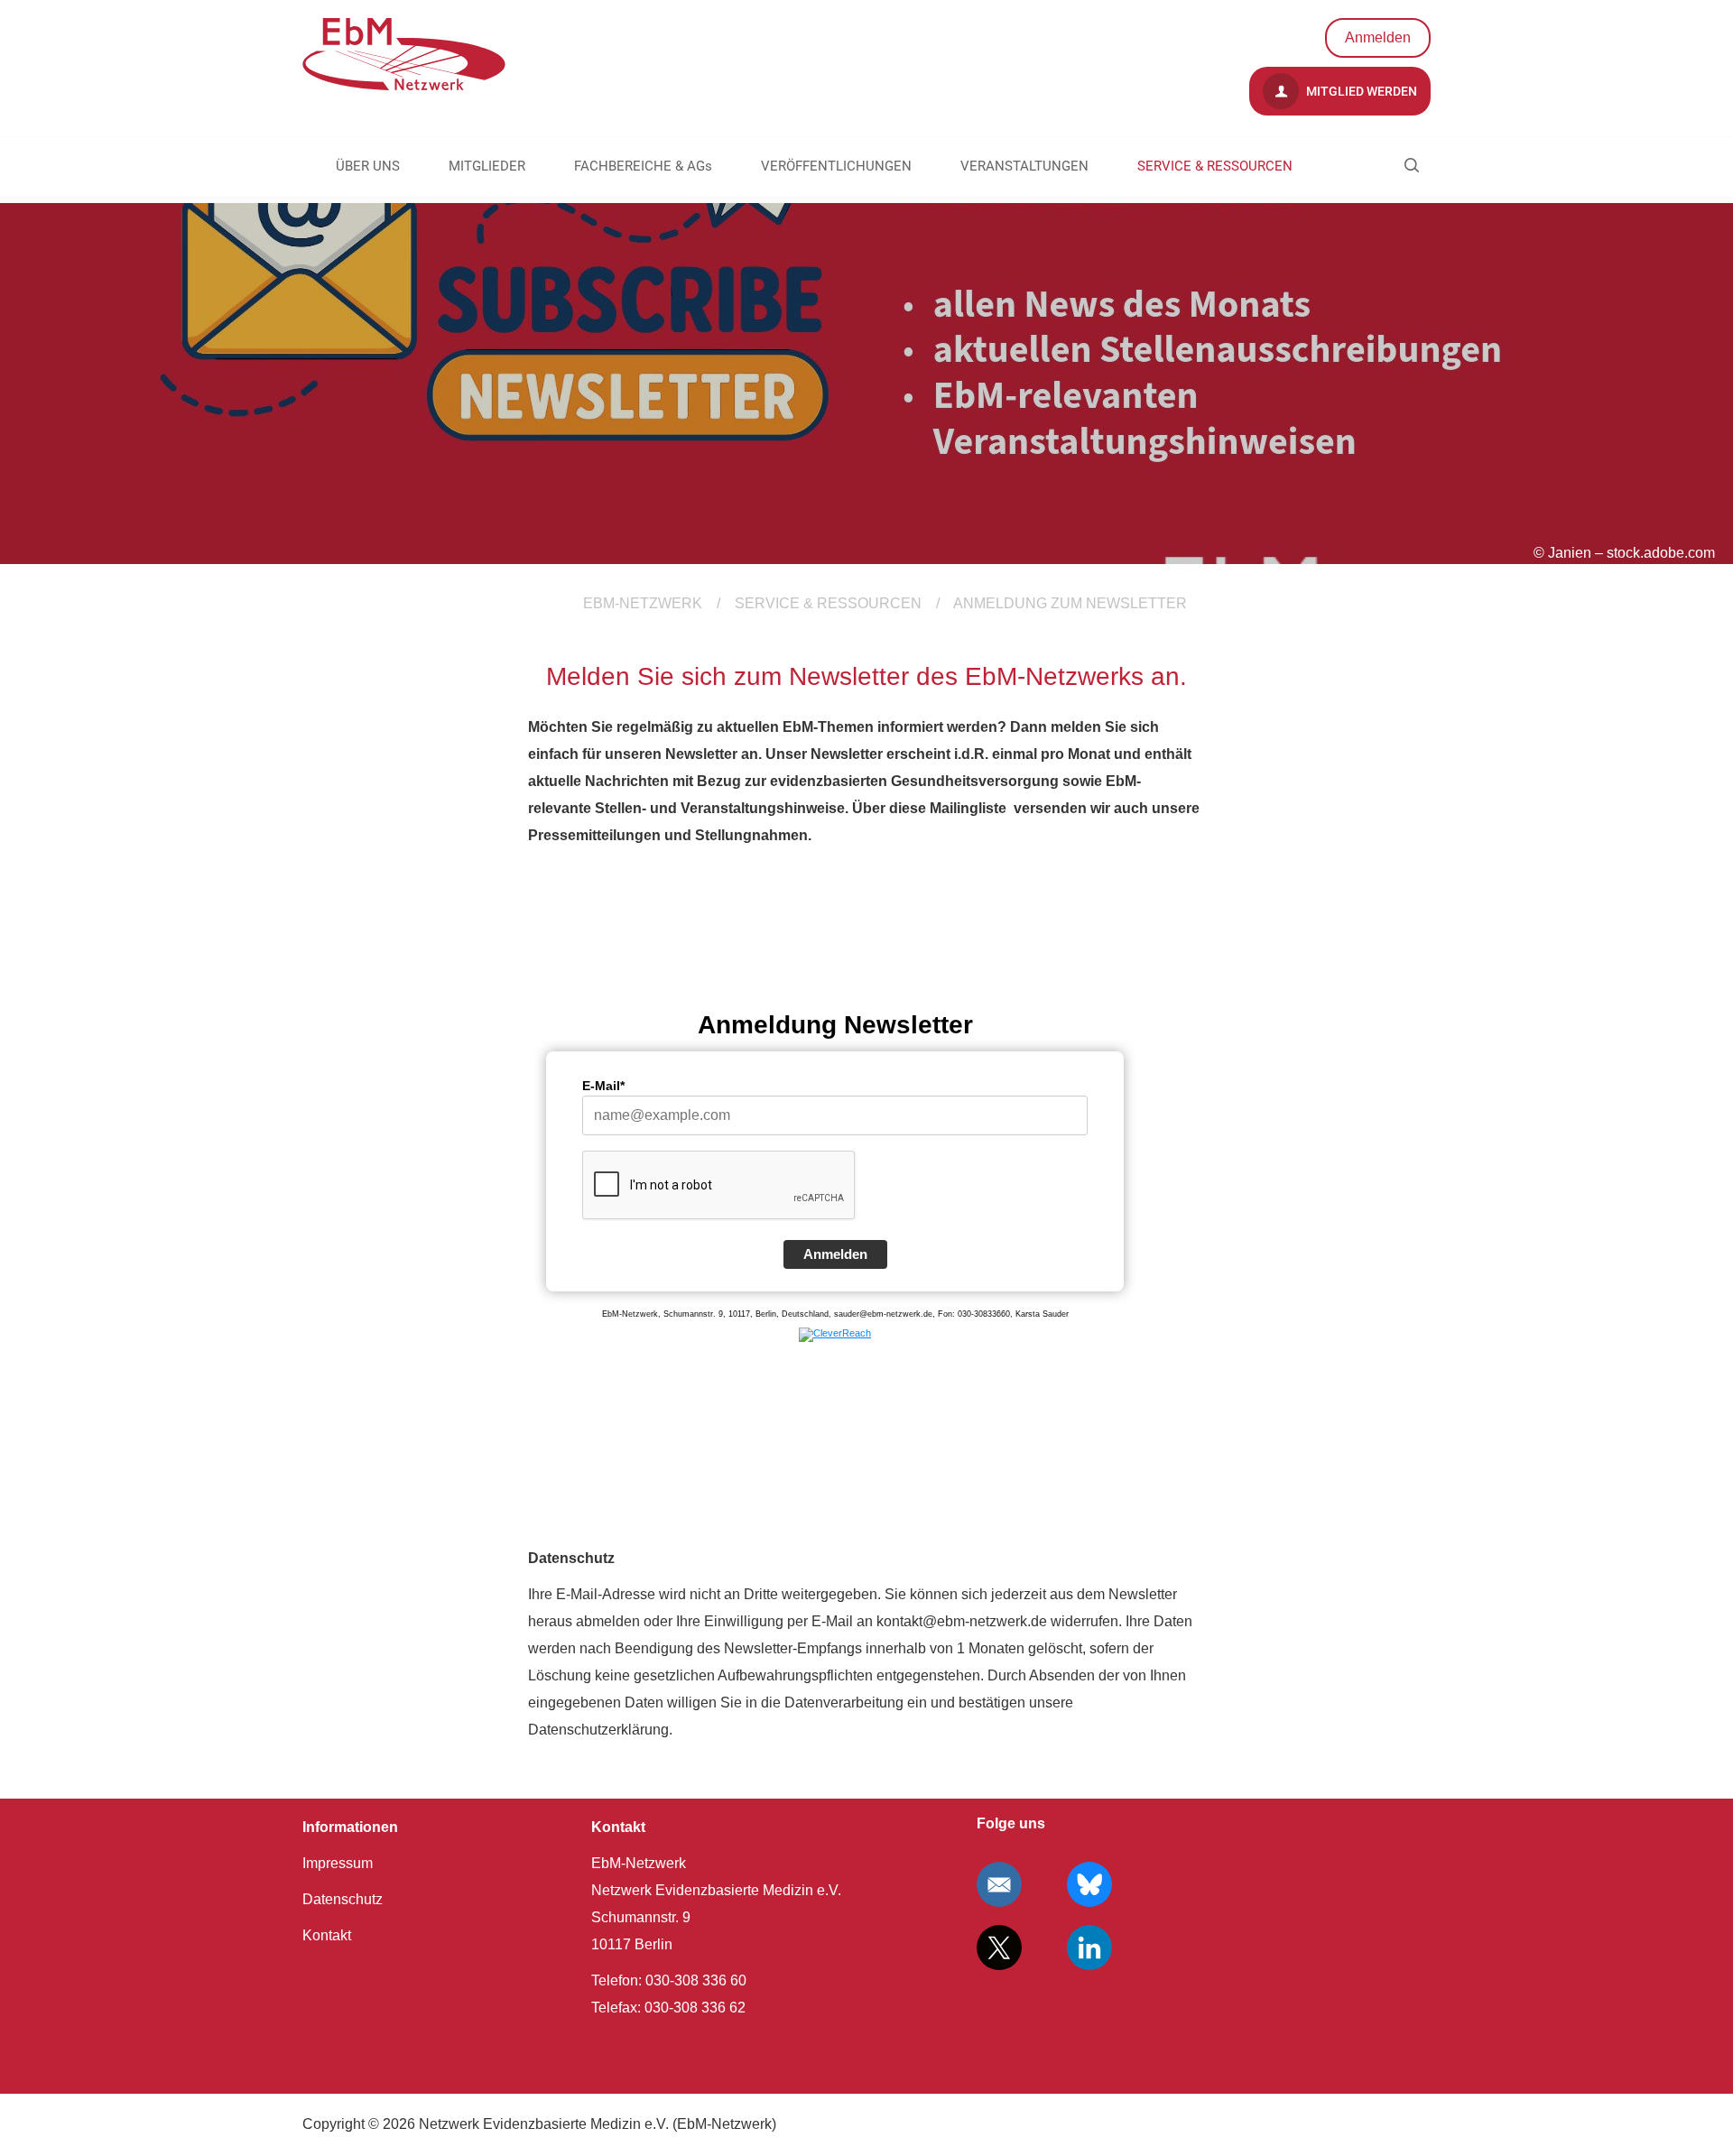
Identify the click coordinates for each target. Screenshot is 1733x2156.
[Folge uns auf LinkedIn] (1089, 1948)
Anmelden (1378, 37)
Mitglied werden (1360, 91)
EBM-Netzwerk (643, 603)
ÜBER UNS (368, 166)
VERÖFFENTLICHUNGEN (836, 166)
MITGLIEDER (487, 166)
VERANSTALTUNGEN (1024, 166)
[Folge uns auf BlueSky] (1089, 1884)
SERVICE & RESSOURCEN (1215, 166)
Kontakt (327, 1935)
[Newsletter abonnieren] (999, 1884)
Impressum (338, 1863)
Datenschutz (343, 1899)
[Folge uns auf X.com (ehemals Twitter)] (999, 1948)
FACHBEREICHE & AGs (643, 166)
